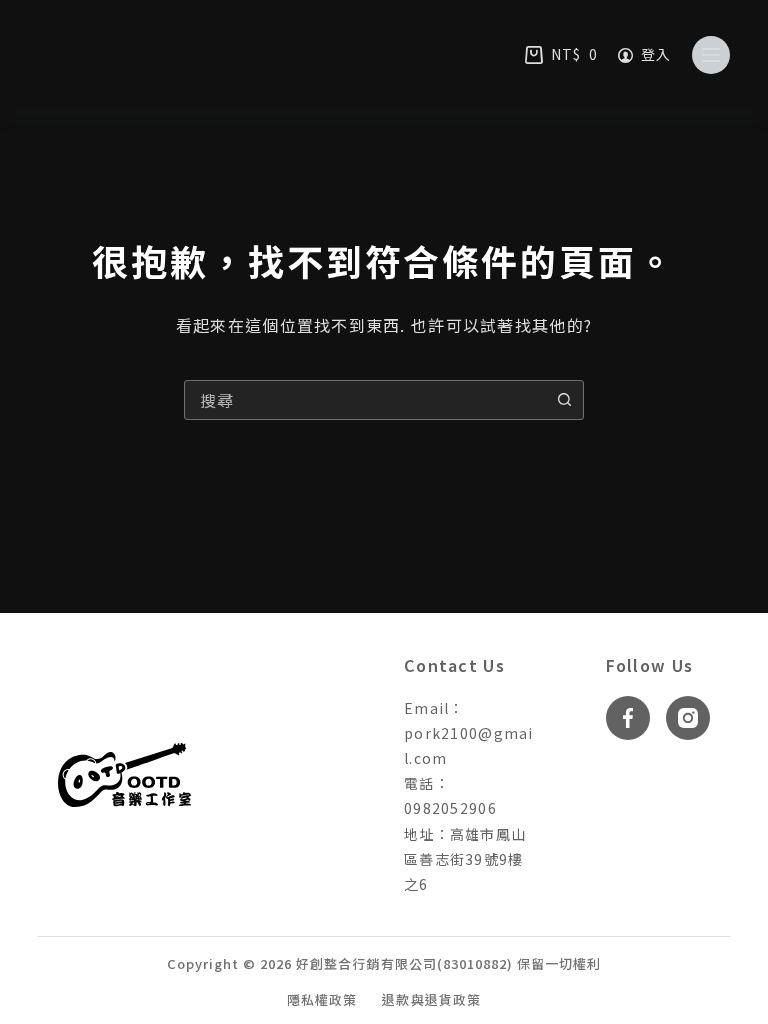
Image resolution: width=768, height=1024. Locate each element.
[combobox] (365, 400)
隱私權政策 (322, 1000)
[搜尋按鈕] (564, 400)
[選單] (711, 55)
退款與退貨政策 (431, 1000)
